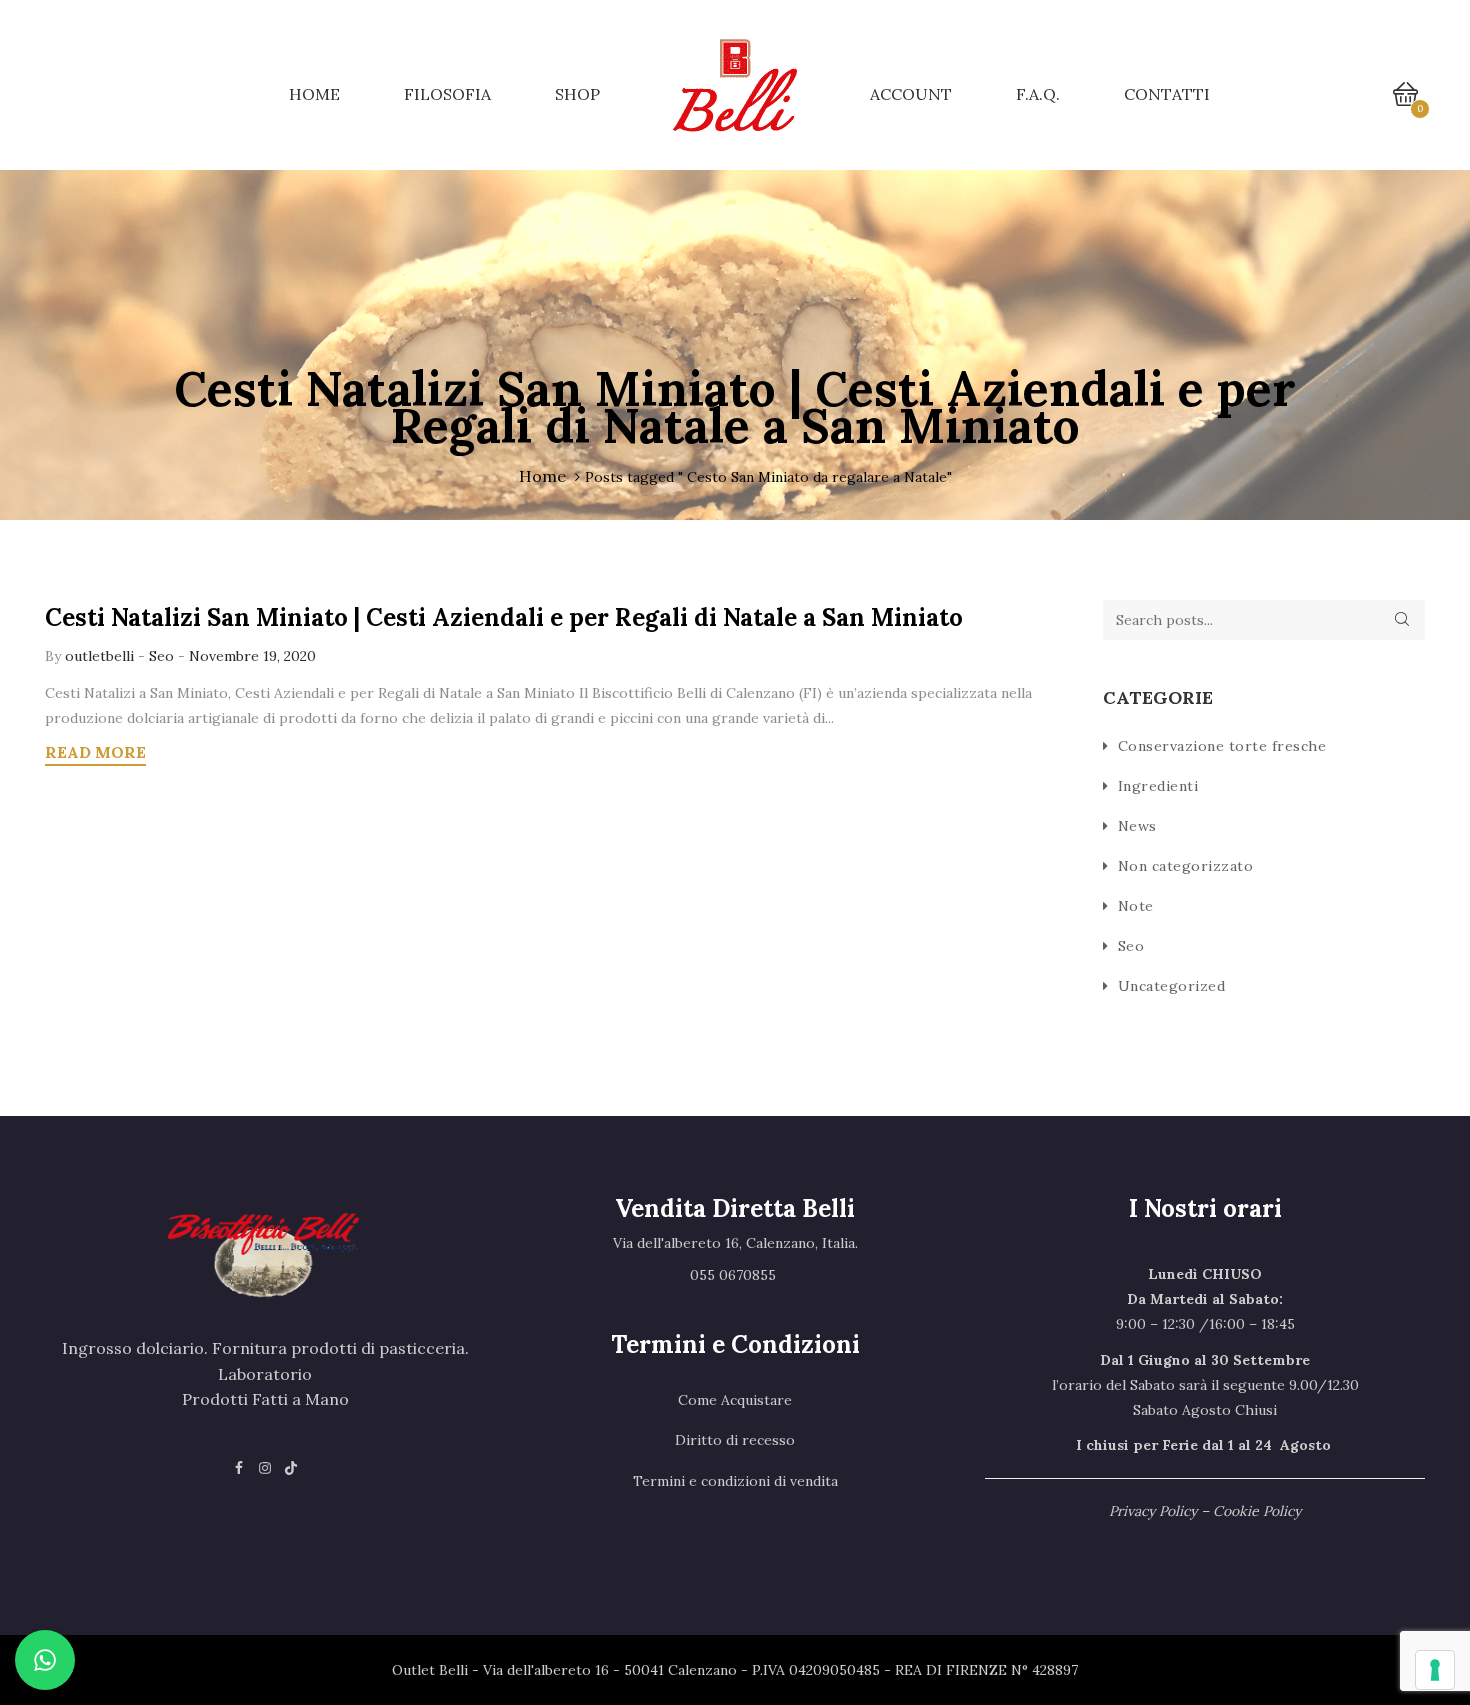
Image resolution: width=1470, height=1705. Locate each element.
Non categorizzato (1186, 866)
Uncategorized (1172, 986)
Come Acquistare (735, 1400)
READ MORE (95, 752)
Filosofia (447, 94)
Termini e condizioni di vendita (735, 1481)
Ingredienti (1158, 786)
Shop (577, 94)
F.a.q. (1038, 94)
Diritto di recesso (735, 1440)
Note (1136, 906)
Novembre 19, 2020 (252, 656)
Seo (161, 656)
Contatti (1167, 94)
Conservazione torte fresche (1222, 746)
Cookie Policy (1257, 1511)
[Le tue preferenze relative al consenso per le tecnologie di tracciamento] (1435, 1670)
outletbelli (101, 656)
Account (911, 94)
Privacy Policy (1153, 1511)
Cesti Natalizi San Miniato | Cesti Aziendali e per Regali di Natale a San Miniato (504, 617)
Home (314, 94)
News (1137, 826)
